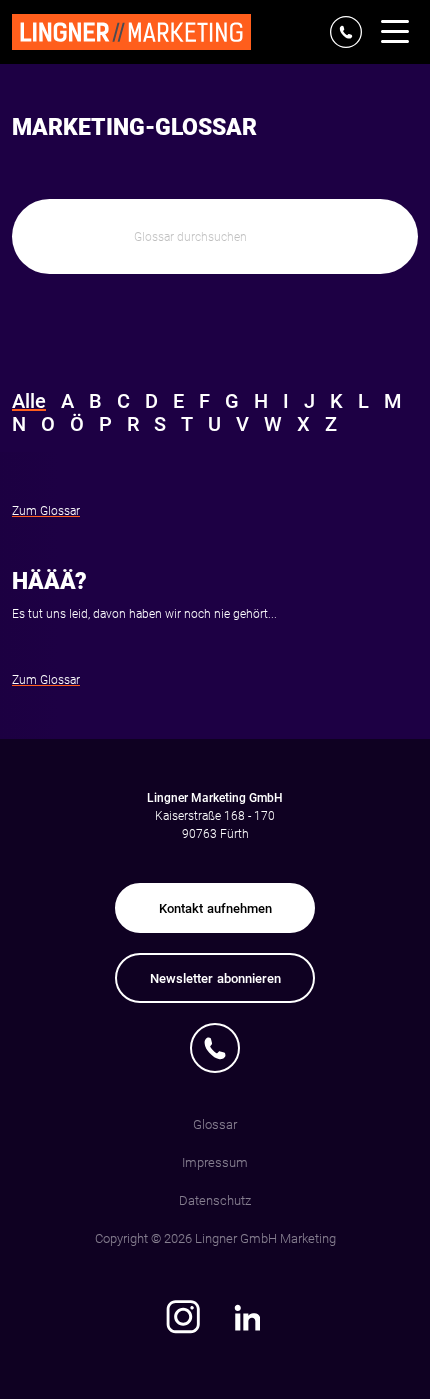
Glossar (215, 1124)
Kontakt (215, 908)
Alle (29, 401)
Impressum (215, 1162)
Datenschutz (215, 1200)
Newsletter (215, 978)
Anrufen (215, 1048)
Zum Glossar (46, 511)
